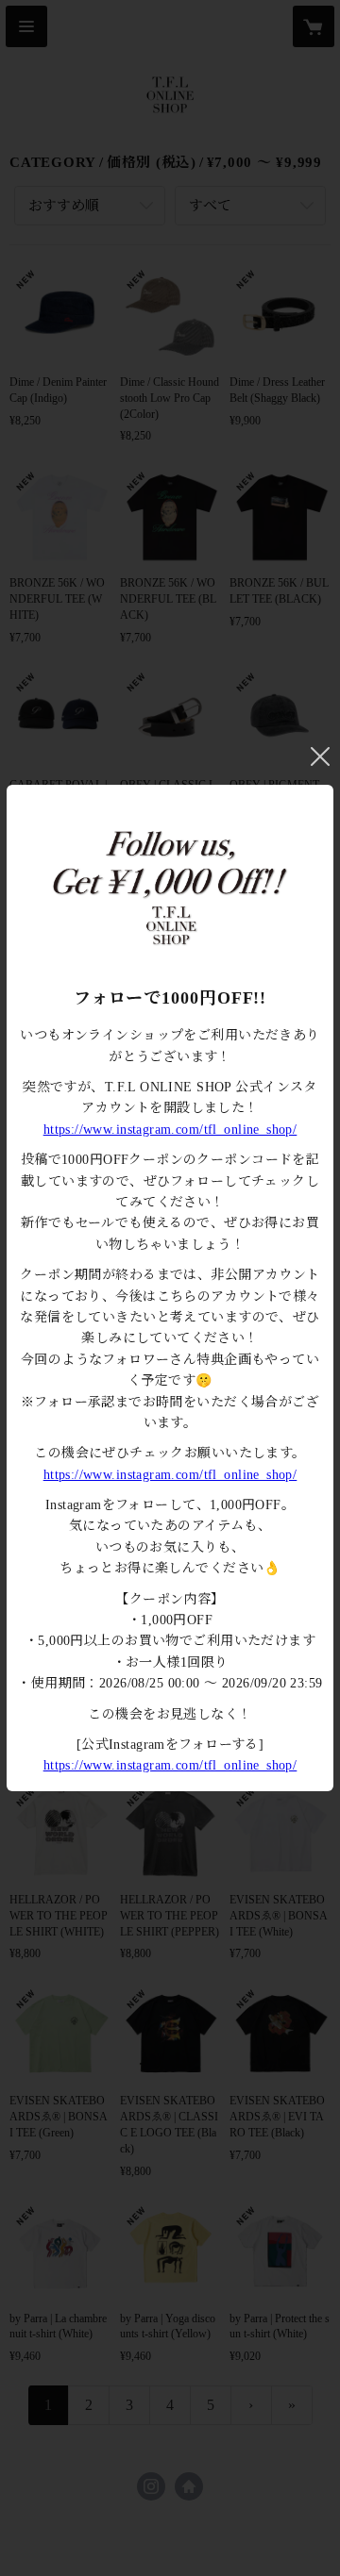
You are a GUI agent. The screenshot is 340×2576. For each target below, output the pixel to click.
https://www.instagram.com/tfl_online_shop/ (170, 1130)
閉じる (320, 756)
